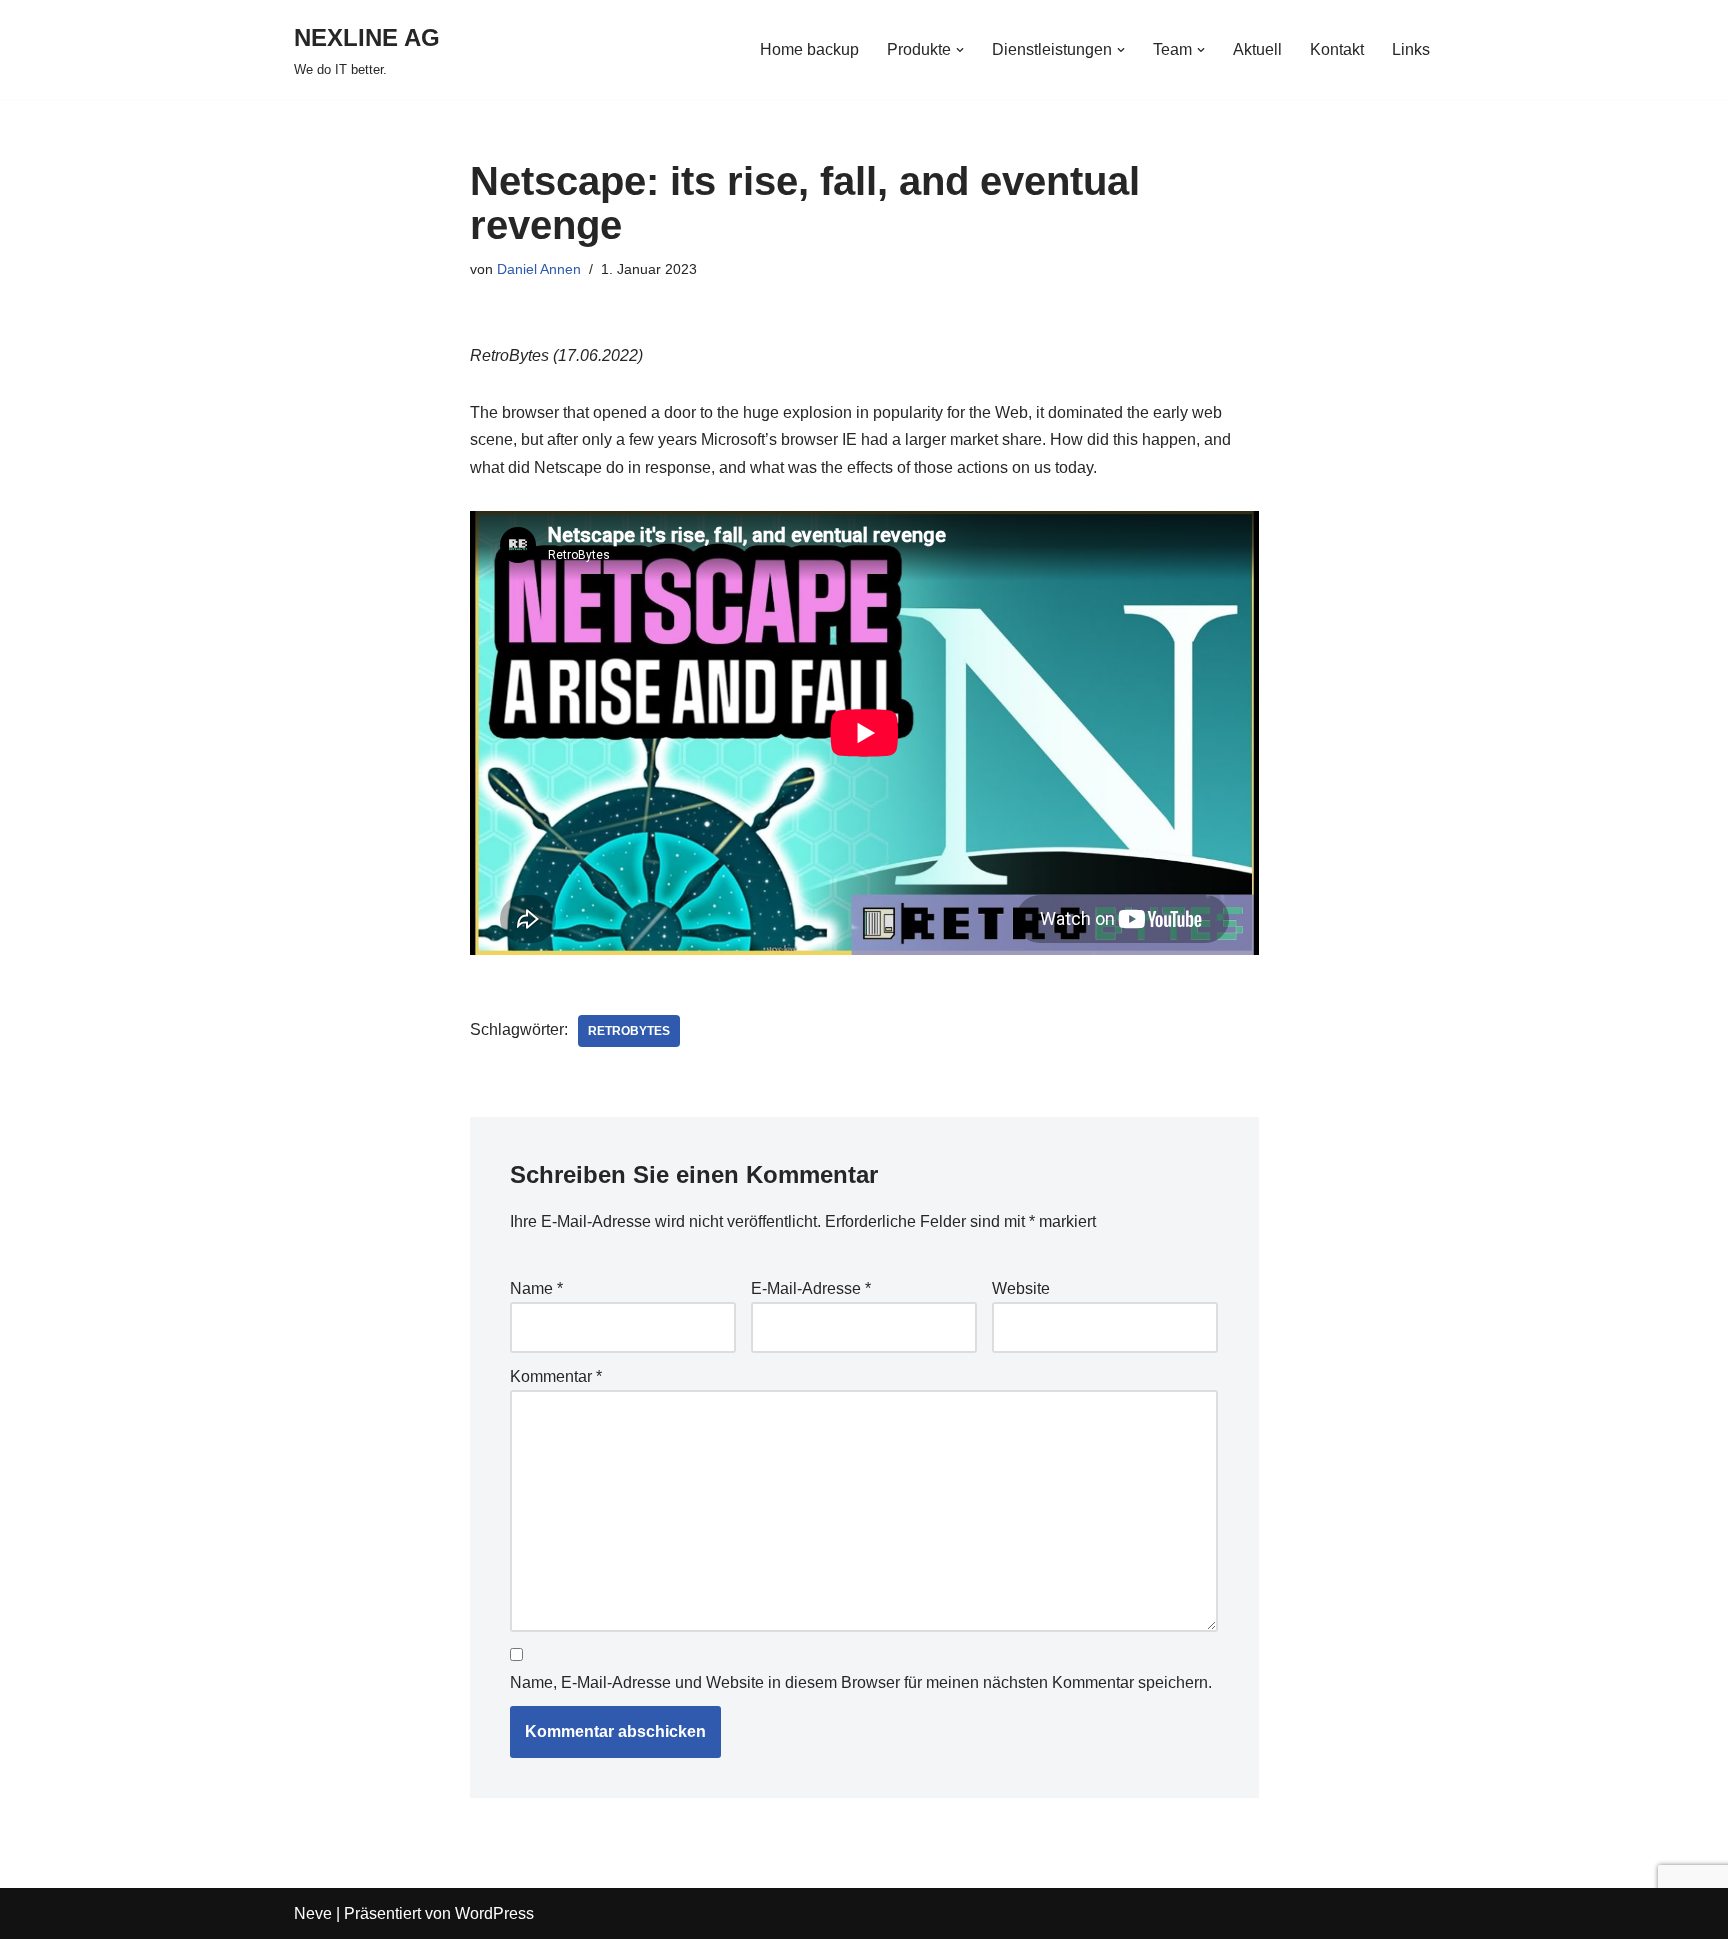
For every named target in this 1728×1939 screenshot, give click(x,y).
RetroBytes (629, 1031)
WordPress (494, 1913)
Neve (313, 1913)
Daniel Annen (539, 269)
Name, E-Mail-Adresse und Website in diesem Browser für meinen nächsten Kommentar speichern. (861, 1682)
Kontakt (1337, 49)
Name (536, 1288)
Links (1411, 49)
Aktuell (1257, 49)
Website (1021, 1288)
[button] (960, 50)
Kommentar (556, 1376)
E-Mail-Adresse (811, 1288)
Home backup (809, 49)
